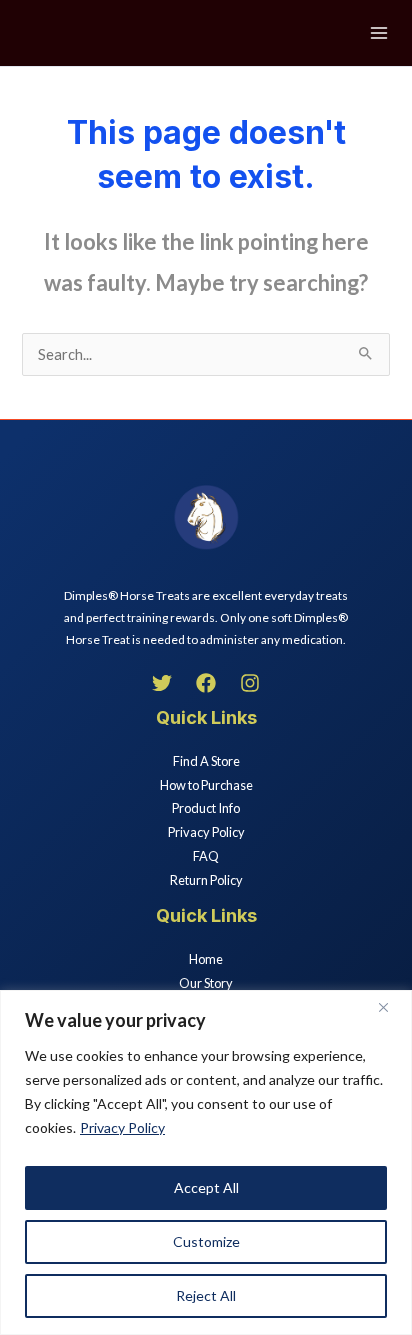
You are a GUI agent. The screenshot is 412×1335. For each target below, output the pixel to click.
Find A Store (206, 761)
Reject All (206, 1295)
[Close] (391, 1007)
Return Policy (206, 880)
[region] (206, 1162)
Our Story (206, 983)
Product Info (206, 808)
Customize (206, 1241)
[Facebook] (206, 683)
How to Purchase (206, 785)
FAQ (206, 856)
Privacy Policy (122, 1127)
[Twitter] (162, 683)
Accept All (206, 1187)
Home (206, 959)
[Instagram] (250, 683)
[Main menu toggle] (379, 33)
